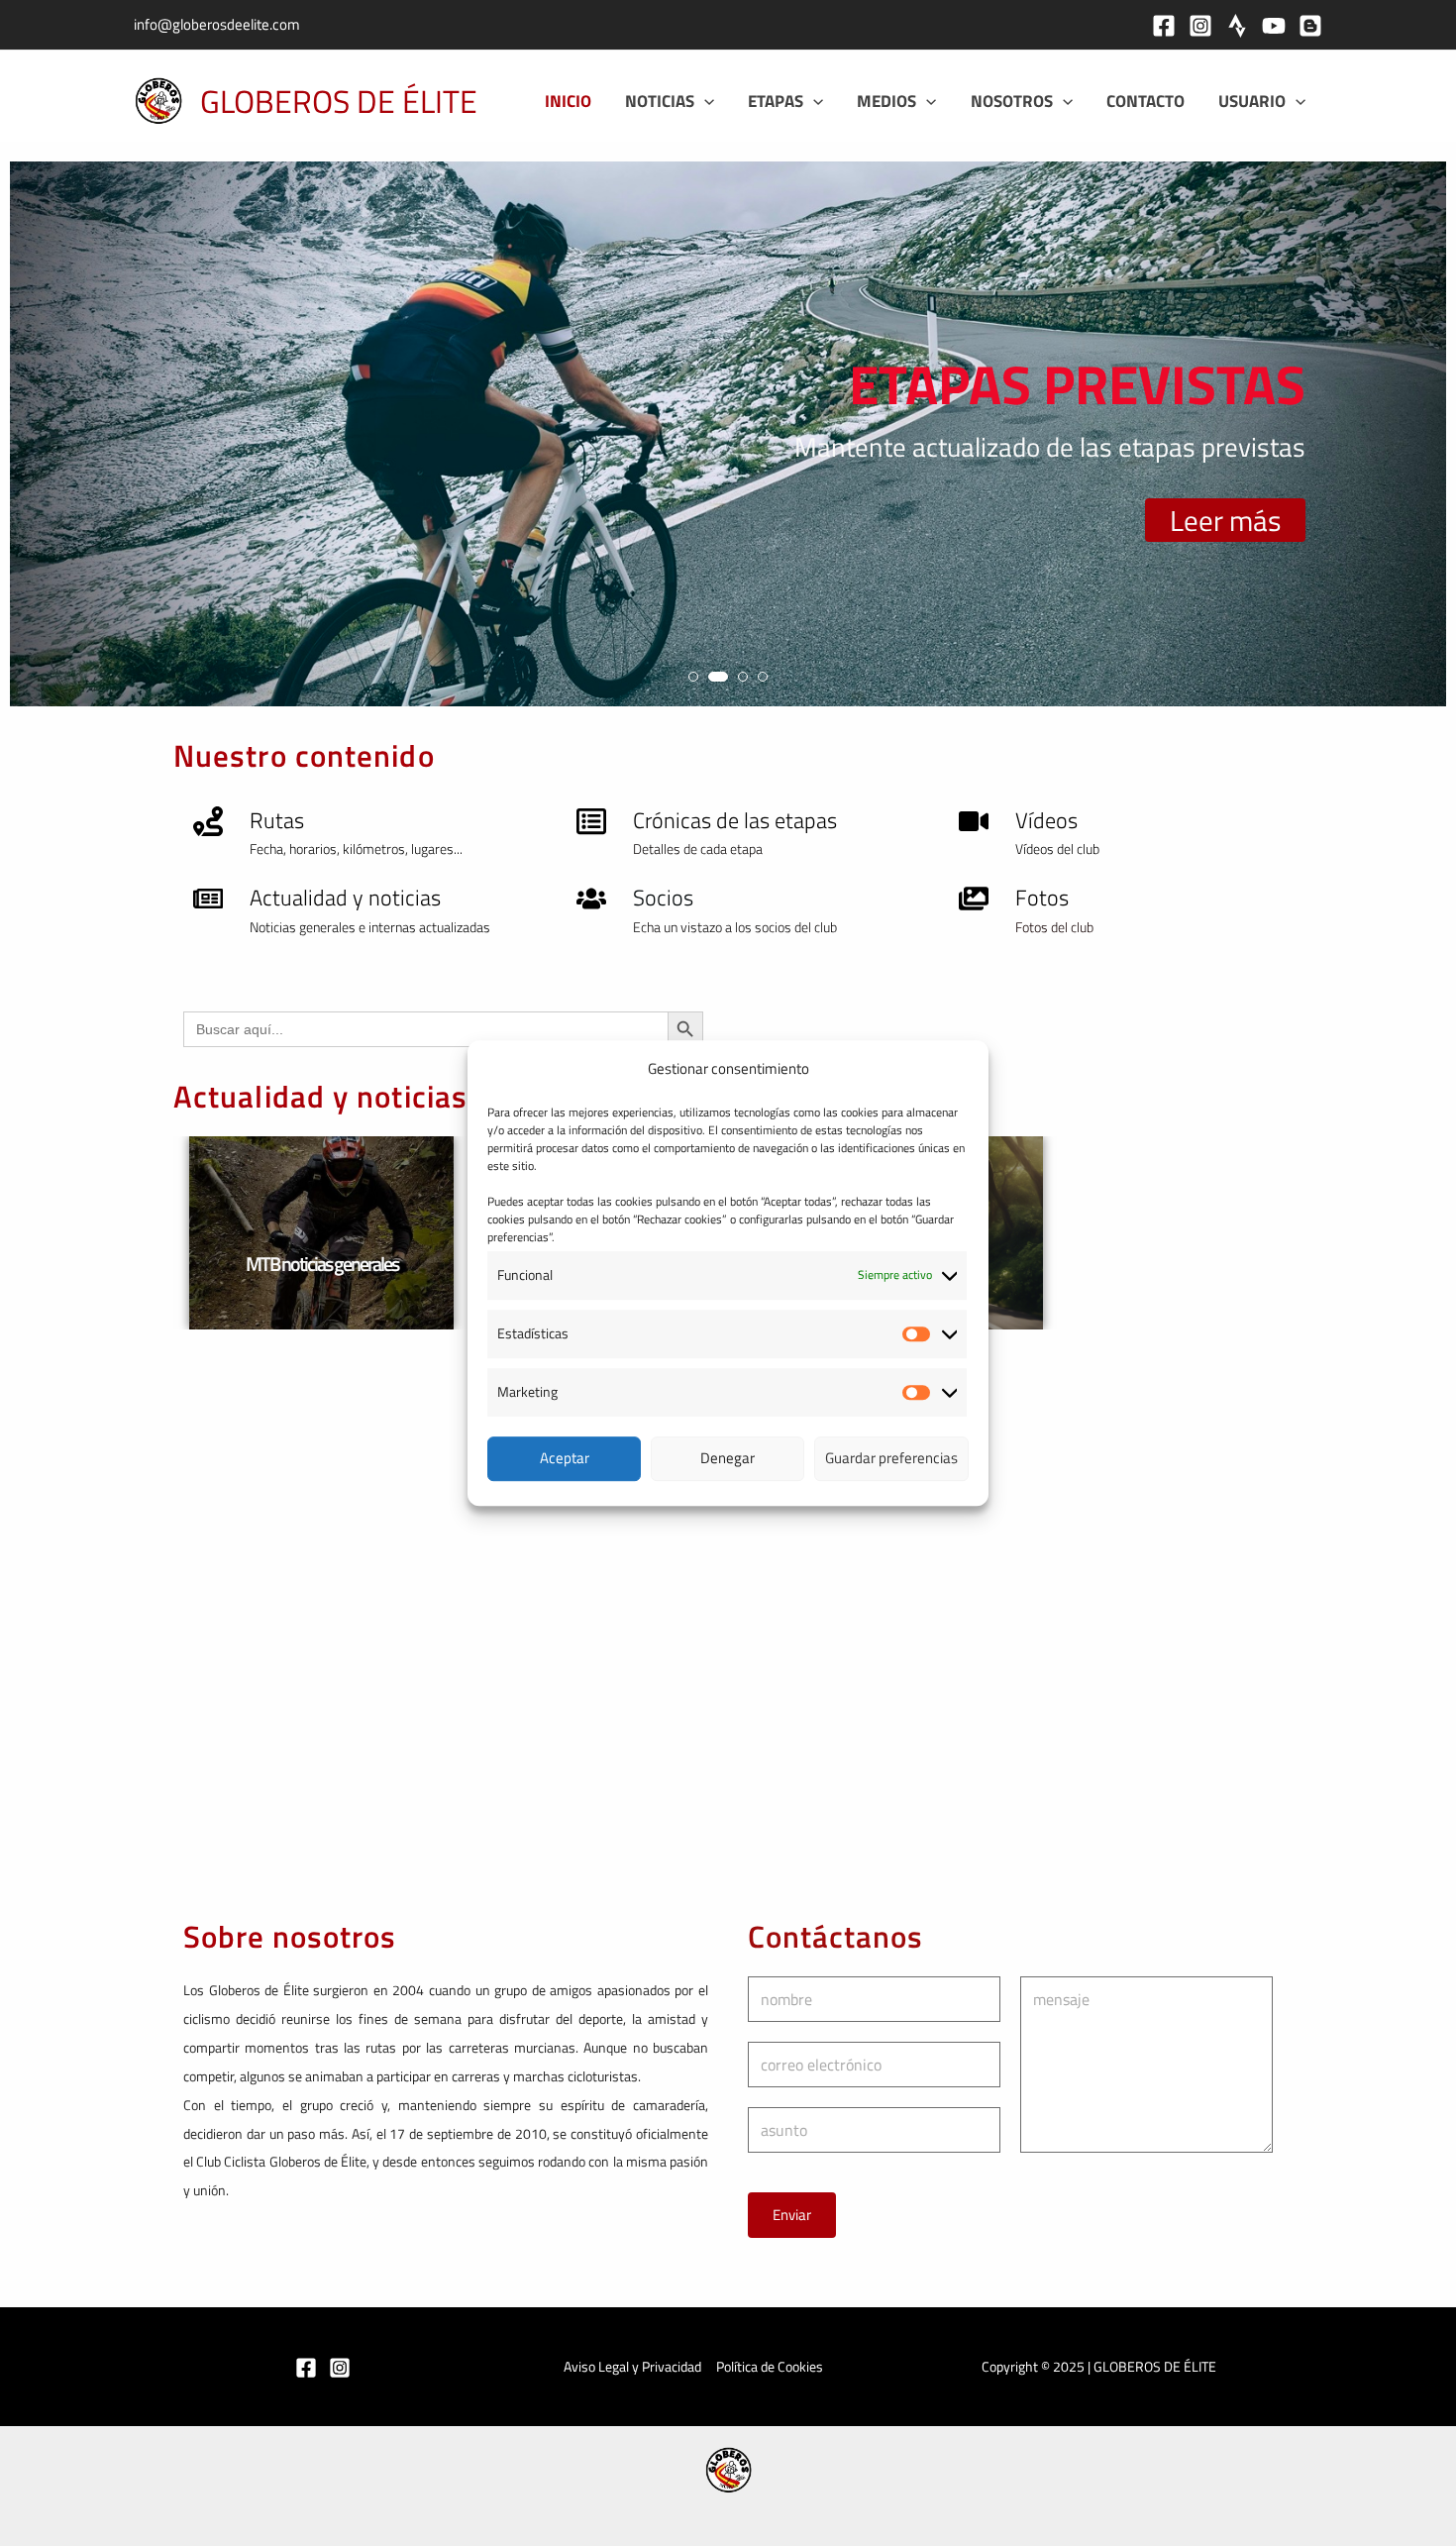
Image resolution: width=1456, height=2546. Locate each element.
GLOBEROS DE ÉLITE (339, 101)
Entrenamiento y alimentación (320, 1264)
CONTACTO (1145, 101)
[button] (704, 101)
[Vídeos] (974, 821)
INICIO (568, 101)
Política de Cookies (770, 2366)
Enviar (792, 2215)
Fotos (1042, 898)
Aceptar (565, 1458)
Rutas (277, 820)
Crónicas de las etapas (735, 820)
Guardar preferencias (891, 1458)
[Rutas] (208, 821)
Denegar (728, 1458)
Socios (663, 898)
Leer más (1225, 520)
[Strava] (1237, 26)
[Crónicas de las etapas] (591, 821)
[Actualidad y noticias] (208, 899)
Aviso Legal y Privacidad (632, 2366)
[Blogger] (1310, 26)
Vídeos (1046, 820)
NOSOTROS (1012, 101)
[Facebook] (1164, 26)
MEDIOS (886, 101)
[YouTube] (1274, 26)
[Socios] (591, 899)
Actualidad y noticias (345, 898)
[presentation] (44, 442)
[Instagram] (1200, 26)
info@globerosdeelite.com (217, 24)
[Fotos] (974, 899)
